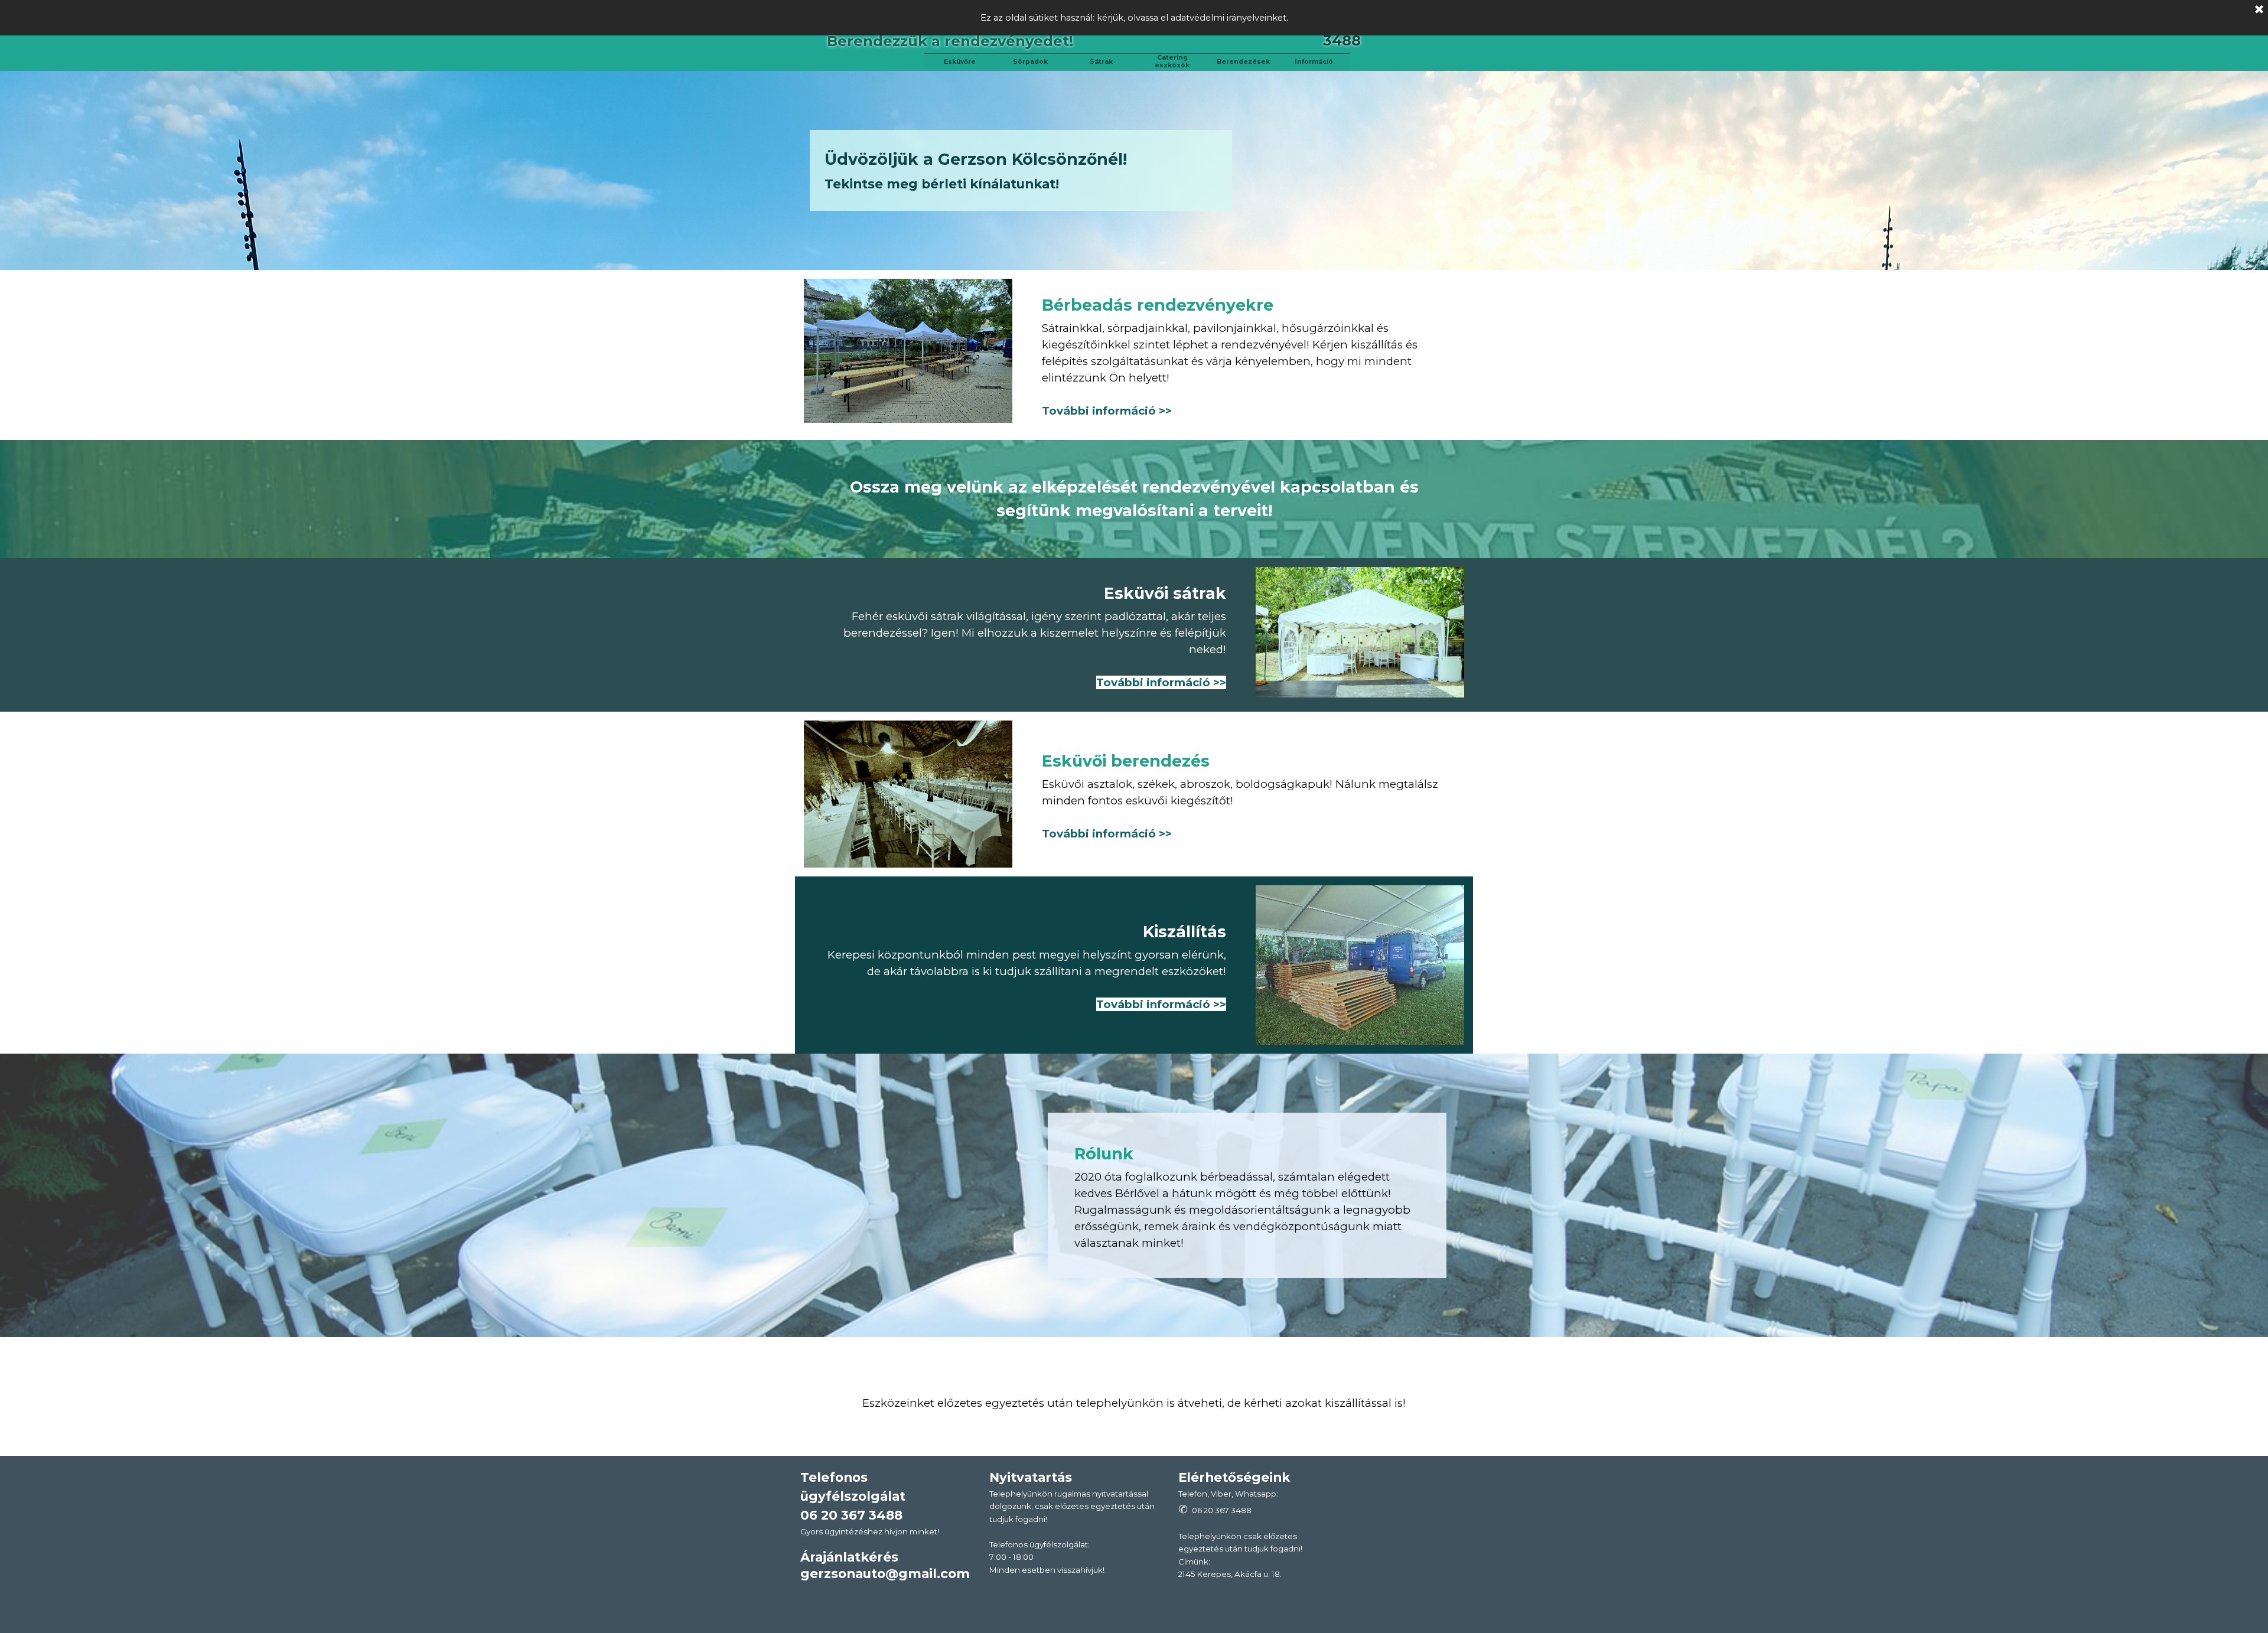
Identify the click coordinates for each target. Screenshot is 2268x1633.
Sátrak (1101, 62)
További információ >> (1107, 411)
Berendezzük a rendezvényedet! (950, 41)
